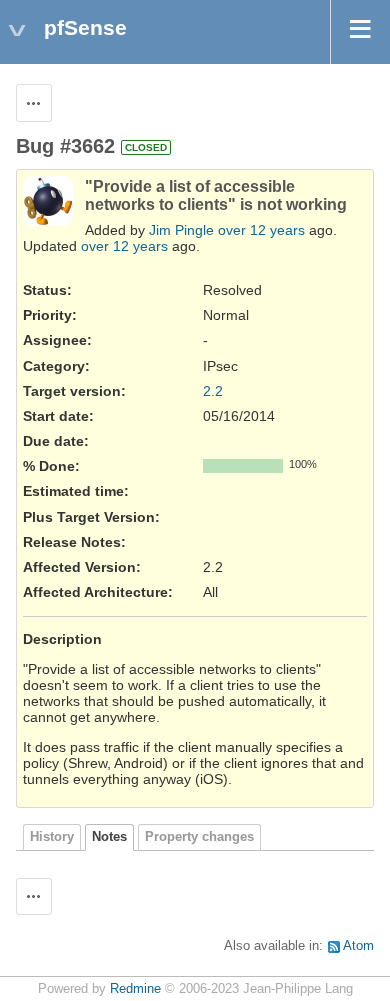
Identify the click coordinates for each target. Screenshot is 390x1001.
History (52, 837)
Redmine (135, 989)
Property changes (199, 837)
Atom (358, 946)
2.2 (213, 391)
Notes (109, 837)
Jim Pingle (181, 230)
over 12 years (261, 230)
